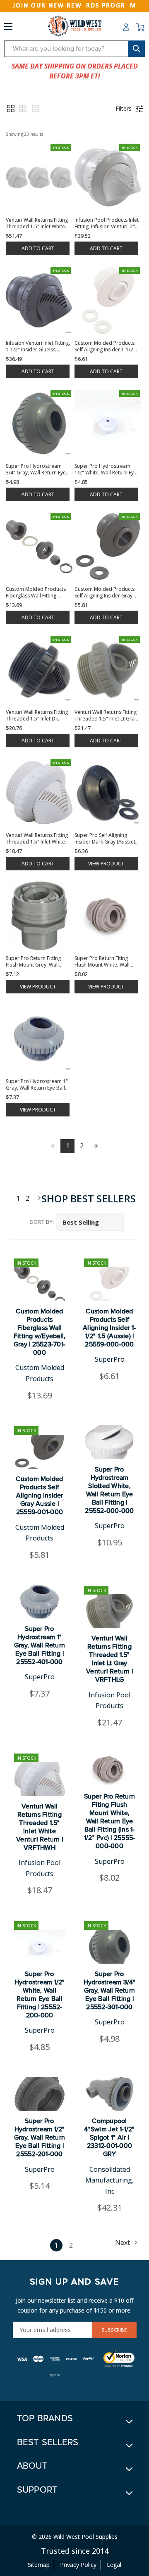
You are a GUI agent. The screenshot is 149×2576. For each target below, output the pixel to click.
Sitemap (39, 2565)
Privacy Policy (78, 2565)
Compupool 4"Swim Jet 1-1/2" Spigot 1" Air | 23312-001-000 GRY (109, 2138)
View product (106, 864)
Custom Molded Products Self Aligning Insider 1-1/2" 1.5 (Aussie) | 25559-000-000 (109, 1328)
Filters (124, 108)
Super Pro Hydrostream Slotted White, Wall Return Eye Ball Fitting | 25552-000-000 (109, 1490)
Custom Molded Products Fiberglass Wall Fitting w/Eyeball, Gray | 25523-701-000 (40, 1332)
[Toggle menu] (8, 28)
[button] (11, 109)
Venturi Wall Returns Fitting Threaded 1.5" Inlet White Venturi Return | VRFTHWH (40, 1827)
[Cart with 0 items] (140, 27)
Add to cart (38, 248)
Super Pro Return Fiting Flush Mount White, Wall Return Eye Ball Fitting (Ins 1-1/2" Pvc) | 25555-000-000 (110, 1821)
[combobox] (74, 49)
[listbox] (90, 1222)
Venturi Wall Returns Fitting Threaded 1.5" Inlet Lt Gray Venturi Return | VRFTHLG (109, 1659)
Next (37, 1198)
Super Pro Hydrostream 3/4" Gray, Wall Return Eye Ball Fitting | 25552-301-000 (110, 1991)
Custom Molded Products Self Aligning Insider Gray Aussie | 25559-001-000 (39, 1495)
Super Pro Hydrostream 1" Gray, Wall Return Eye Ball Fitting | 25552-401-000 (40, 1645)
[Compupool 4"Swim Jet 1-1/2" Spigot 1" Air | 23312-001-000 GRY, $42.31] (109, 2094)
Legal (114, 2565)
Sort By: (42, 1222)
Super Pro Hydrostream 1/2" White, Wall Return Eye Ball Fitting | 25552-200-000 (40, 1995)
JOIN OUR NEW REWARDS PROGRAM (75, 6)
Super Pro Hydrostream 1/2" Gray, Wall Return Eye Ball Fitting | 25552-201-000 (40, 2138)
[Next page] (96, 1146)
